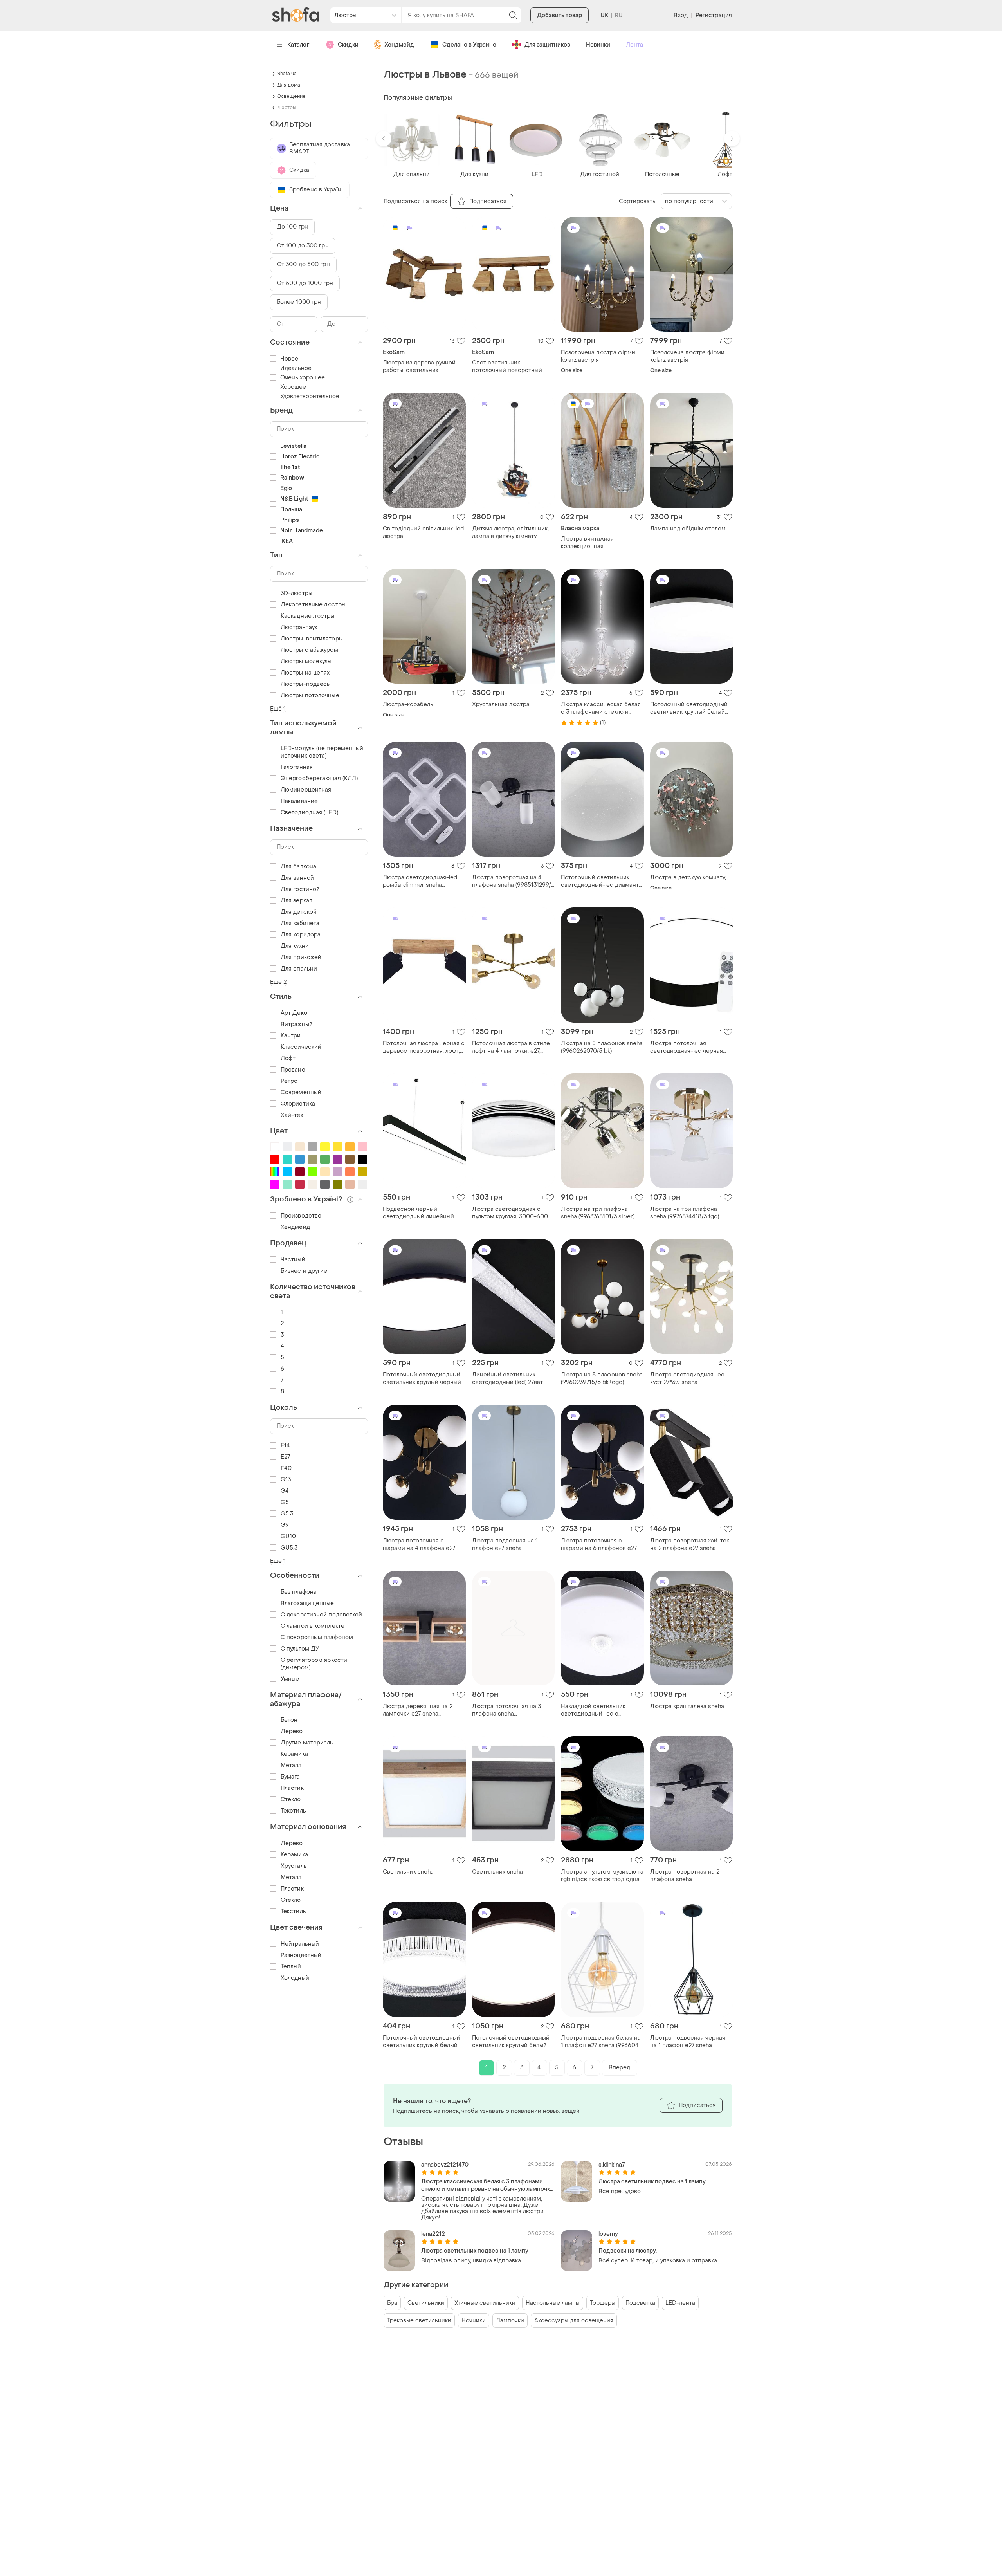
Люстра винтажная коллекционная (587, 543)
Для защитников (547, 45)
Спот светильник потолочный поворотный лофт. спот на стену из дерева (507, 366)
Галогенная (297, 767)
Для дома (289, 85)
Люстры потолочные (310, 695)
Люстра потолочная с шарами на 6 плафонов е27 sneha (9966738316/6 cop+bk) (601, 1544)
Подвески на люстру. (628, 2251)
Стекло (291, 1799)
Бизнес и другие (304, 1271)
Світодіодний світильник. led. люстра (424, 532)
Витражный (297, 1024)
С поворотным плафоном (317, 1637)
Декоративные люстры (313, 605)
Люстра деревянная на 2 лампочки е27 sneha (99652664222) (418, 1710)
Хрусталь (294, 1866)
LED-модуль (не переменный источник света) (322, 752)
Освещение (291, 96)
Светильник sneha (408, 1872)
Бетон (289, 1720)
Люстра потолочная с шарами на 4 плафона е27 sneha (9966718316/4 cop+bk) (423, 1544)
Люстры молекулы (306, 661)
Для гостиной (300, 889)
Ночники (474, 2321)
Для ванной (297, 878)
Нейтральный (300, 1944)
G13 (286, 1480)
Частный (293, 1260)
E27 (285, 1457)
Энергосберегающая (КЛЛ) (319, 778)
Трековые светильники (419, 2321)
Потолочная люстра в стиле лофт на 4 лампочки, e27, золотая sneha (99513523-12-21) (512, 1047)
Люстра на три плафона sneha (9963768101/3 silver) (598, 1213)
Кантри (291, 1036)
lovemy (608, 2234)
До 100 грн (292, 227)
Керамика (294, 1754)
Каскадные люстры (308, 616)
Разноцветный (301, 1955)
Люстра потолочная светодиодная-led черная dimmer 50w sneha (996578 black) (688, 1047)
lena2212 (433, 2234)
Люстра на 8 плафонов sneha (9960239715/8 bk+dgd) (602, 1378)
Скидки (348, 45)
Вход (680, 15)
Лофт (288, 1058)
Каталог (298, 45)
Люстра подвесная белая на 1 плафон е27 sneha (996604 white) (601, 2042)
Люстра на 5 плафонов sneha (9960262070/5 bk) (602, 1047)
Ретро (289, 1081)
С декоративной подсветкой (322, 1615)
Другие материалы (307, 1743)
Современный (301, 1092)
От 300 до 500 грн (303, 264)
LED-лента (680, 2303)
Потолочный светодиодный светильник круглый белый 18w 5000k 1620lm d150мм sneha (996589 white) (422, 2042)
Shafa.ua (287, 74)
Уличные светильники (485, 2303)
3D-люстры (296, 593)
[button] (384, 139)
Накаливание (299, 801)
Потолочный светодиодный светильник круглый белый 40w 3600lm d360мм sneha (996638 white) (689, 708)
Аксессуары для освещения (574, 2321)
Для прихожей (301, 957)
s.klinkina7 (612, 2165)
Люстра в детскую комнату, (688, 878)
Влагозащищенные (307, 1603)
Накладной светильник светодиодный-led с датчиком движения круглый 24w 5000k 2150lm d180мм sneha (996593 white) (600, 1710)
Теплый (291, 1967)
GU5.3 (289, 1548)
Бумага (290, 1777)
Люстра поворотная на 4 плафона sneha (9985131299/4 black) (513, 881)
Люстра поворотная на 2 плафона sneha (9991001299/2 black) (685, 1876)
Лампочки (510, 2321)
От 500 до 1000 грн (305, 283)
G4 (285, 1491)
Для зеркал (296, 901)
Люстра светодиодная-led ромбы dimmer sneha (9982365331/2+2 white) (420, 881)
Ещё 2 (278, 982)
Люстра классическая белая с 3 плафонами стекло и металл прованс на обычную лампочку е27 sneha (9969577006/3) (601, 708)
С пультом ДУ (300, 1649)
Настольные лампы (553, 2303)
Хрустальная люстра (501, 704)
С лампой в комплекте (313, 1626)
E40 (286, 1468)
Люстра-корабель (408, 704)
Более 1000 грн (299, 302)
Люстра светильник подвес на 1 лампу (652, 2182)
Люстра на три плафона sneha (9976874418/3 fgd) (685, 1213)
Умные (290, 1679)
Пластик (292, 1788)
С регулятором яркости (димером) (314, 1664)
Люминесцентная (306, 790)
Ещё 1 (278, 709)
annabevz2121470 (445, 2165)
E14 (285, 1446)
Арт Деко (294, 1013)
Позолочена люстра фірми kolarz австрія (598, 356)
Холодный (295, 1978)
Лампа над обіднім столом (688, 529)
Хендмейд (399, 45)
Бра (392, 2303)
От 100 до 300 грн (303, 246)
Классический (301, 1047)
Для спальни (299, 969)
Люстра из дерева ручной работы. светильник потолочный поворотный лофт (419, 366)
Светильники (426, 2303)
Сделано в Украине (469, 45)
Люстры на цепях (305, 673)
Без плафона (299, 1592)
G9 (285, 1525)
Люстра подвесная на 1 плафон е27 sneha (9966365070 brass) (505, 1544)
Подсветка (640, 2303)
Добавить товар (560, 15)
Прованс (293, 1070)
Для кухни (295, 946)
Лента (634, 45)
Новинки (598, 45)
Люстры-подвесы (306, 684)
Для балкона (298, 867)
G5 (285, 1502)
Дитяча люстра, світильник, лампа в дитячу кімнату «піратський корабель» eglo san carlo (512, 532)
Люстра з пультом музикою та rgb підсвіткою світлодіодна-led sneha (602, 1876)
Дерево (292, 1731)
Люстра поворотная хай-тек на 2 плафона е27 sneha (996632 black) (690, 1544)
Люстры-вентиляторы (312, 639)
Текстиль (293, 1811)
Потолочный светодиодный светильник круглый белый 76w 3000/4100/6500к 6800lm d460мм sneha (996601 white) (511, 2042)
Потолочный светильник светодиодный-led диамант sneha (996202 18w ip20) (600, 881)
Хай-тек (292, 1115)
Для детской (299, 912)
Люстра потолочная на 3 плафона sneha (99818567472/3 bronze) (506, 1710)
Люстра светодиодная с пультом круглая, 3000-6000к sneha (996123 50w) (513, 1213)
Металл (291, 1765)
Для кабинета (300, 923)
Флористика (298, 1104)
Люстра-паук (299, 627)
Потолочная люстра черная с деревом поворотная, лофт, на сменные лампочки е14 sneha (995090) (424, 1047)
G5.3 (287, 1514)
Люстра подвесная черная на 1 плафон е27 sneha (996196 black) (688, 2042)
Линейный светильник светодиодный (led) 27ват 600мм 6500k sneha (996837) (513, 1378)
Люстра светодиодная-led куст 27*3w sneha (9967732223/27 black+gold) (687, 1378)
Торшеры (603, 2303)
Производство (301, 1216)
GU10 (288, 1536)
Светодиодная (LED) (309, 813)
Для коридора (301, 935)
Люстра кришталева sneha (687, 1706)
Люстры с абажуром (309, 650)
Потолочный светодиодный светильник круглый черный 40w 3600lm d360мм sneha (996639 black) (422, 1378)
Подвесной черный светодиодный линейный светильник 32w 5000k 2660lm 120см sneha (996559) (424, 1213)
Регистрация (714, 15)
